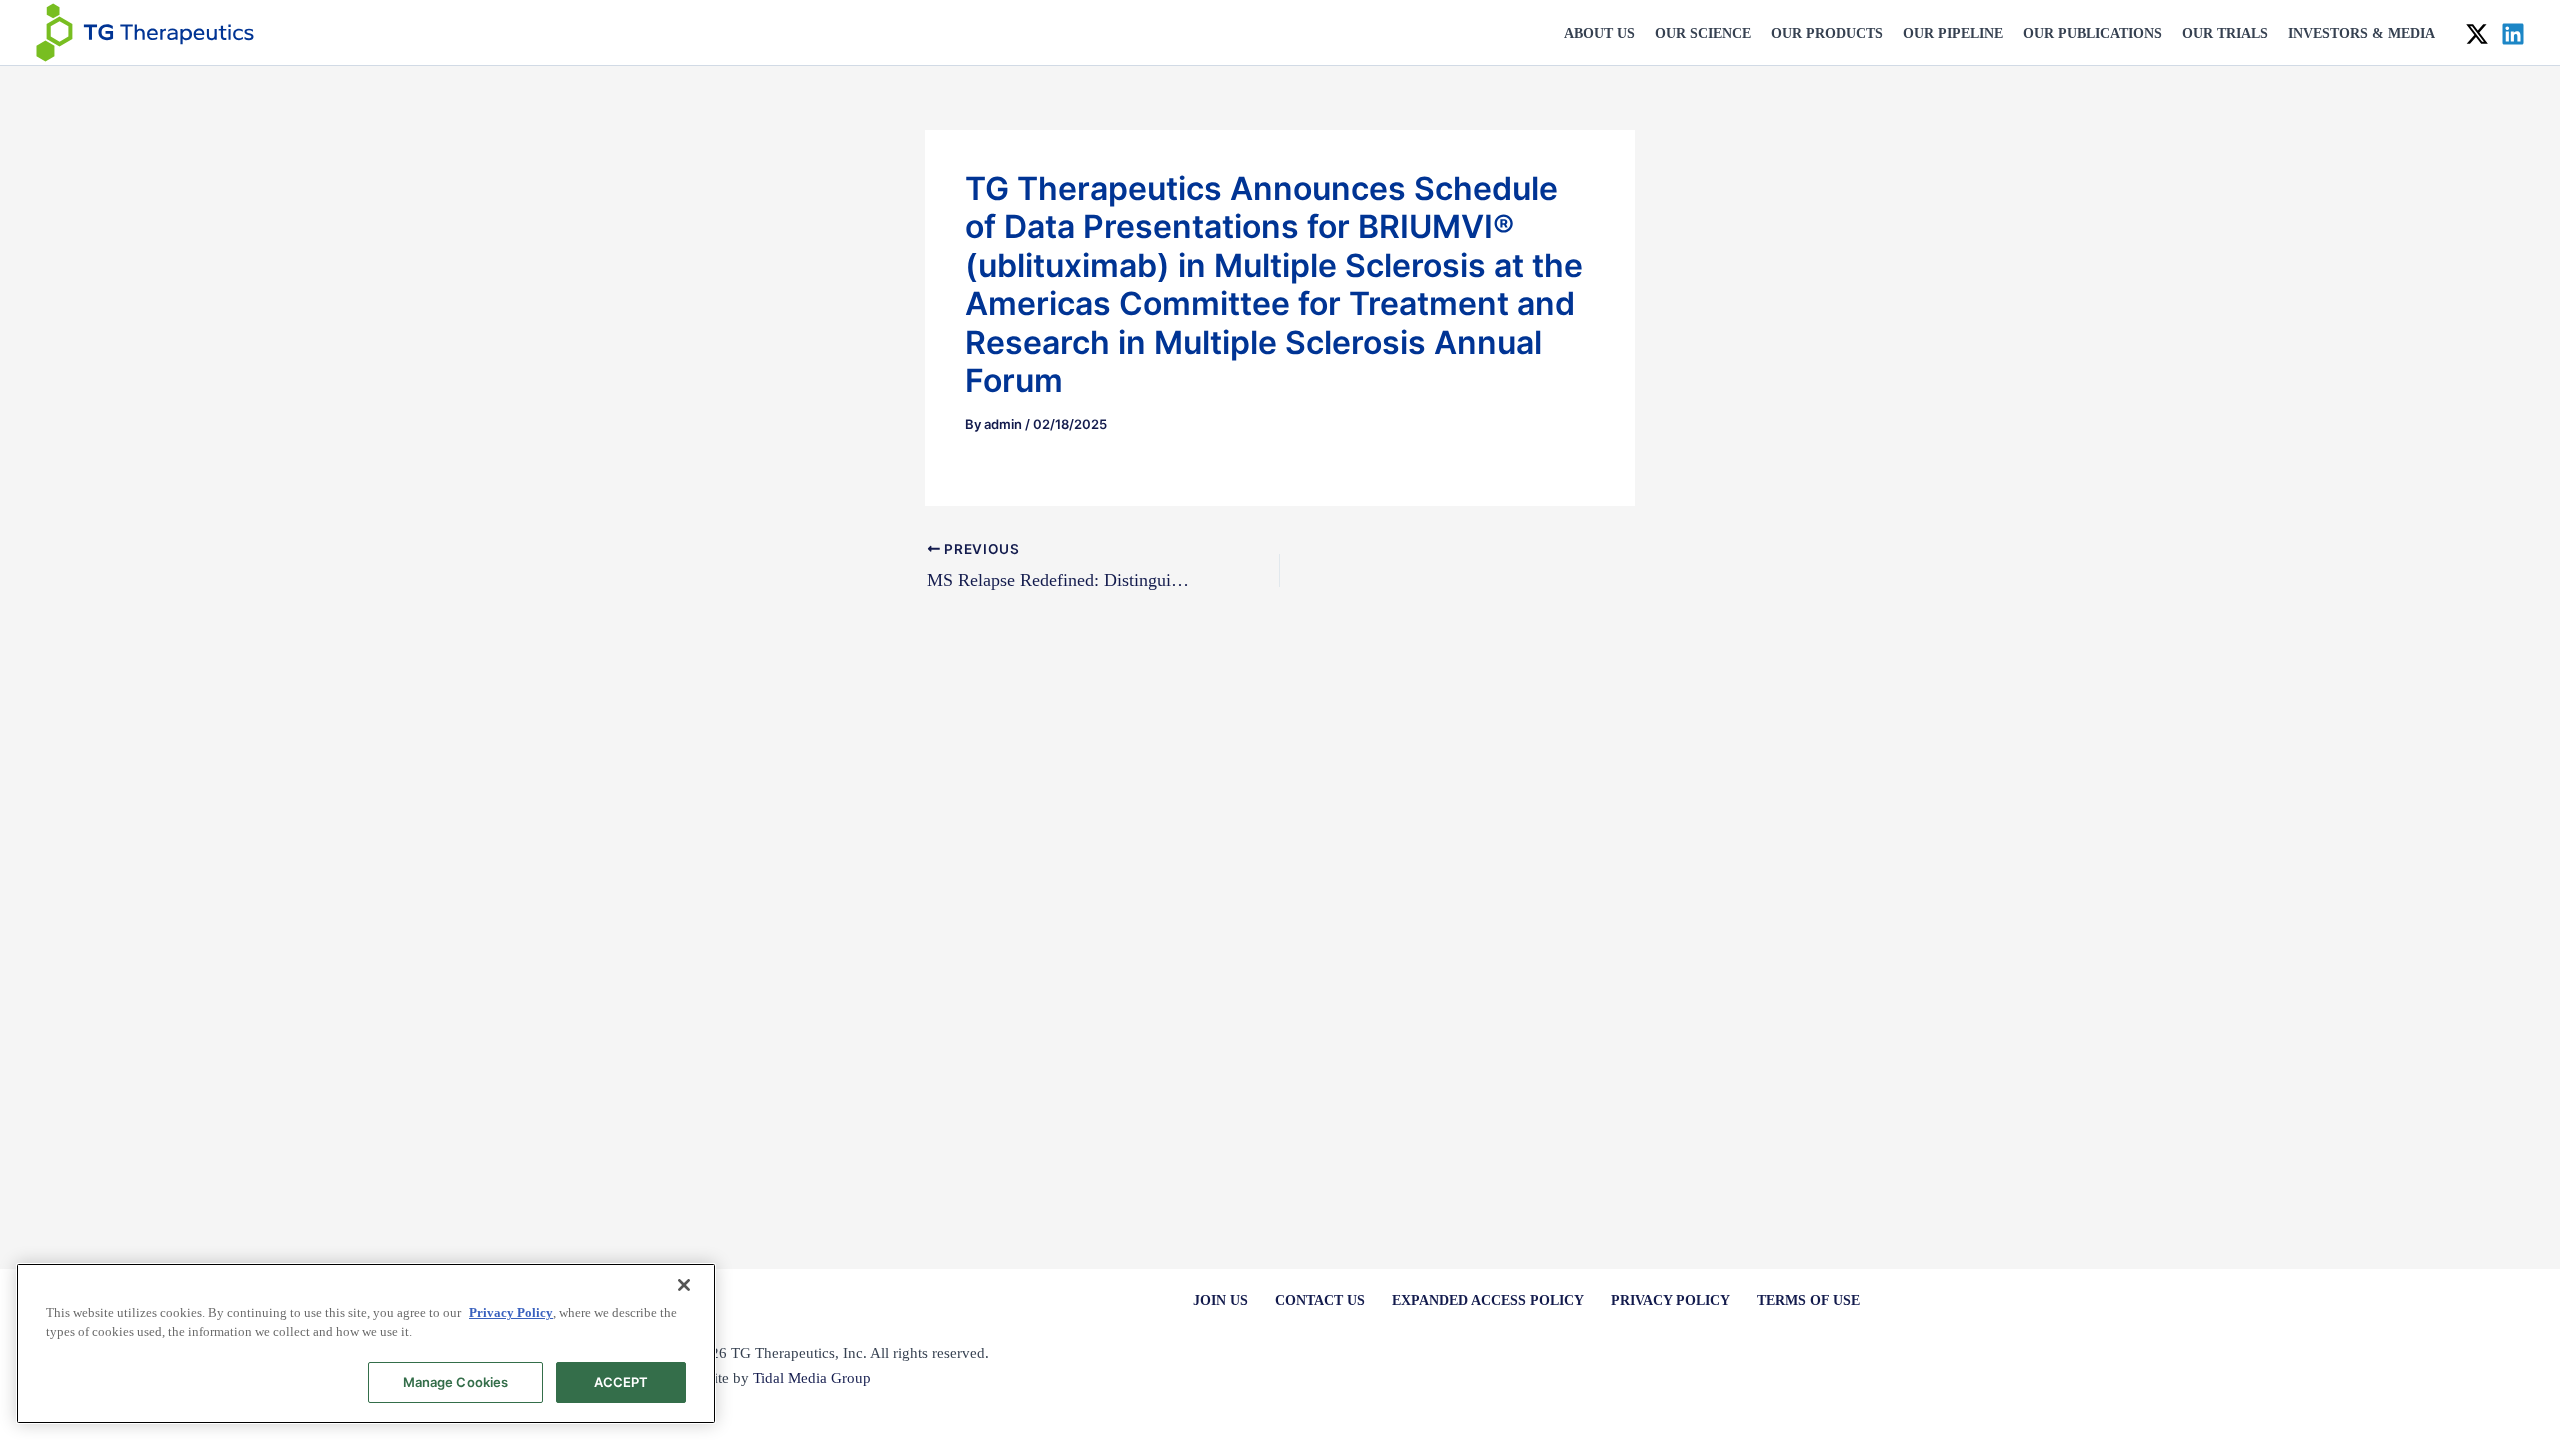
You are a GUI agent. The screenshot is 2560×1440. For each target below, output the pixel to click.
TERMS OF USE (1808, 1300)
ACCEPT (621, 1382)
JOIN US (1220, 1300)
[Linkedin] (2513, 34)
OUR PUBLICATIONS (2092, 33)
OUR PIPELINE (1953, 33)
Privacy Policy (511, 1312)
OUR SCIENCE (1703, 33)
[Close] (684, 1285)
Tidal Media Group (812, 1378)
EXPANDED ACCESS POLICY (1488, 1300)
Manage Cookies (456, 1382)
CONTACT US (1320, 1300)
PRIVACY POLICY (1670, 1300)
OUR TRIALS (2225, 33)
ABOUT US (1599, 33)
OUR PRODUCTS (1827, 33)
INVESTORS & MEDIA (2361, 33)
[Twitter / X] (2477, 34)
